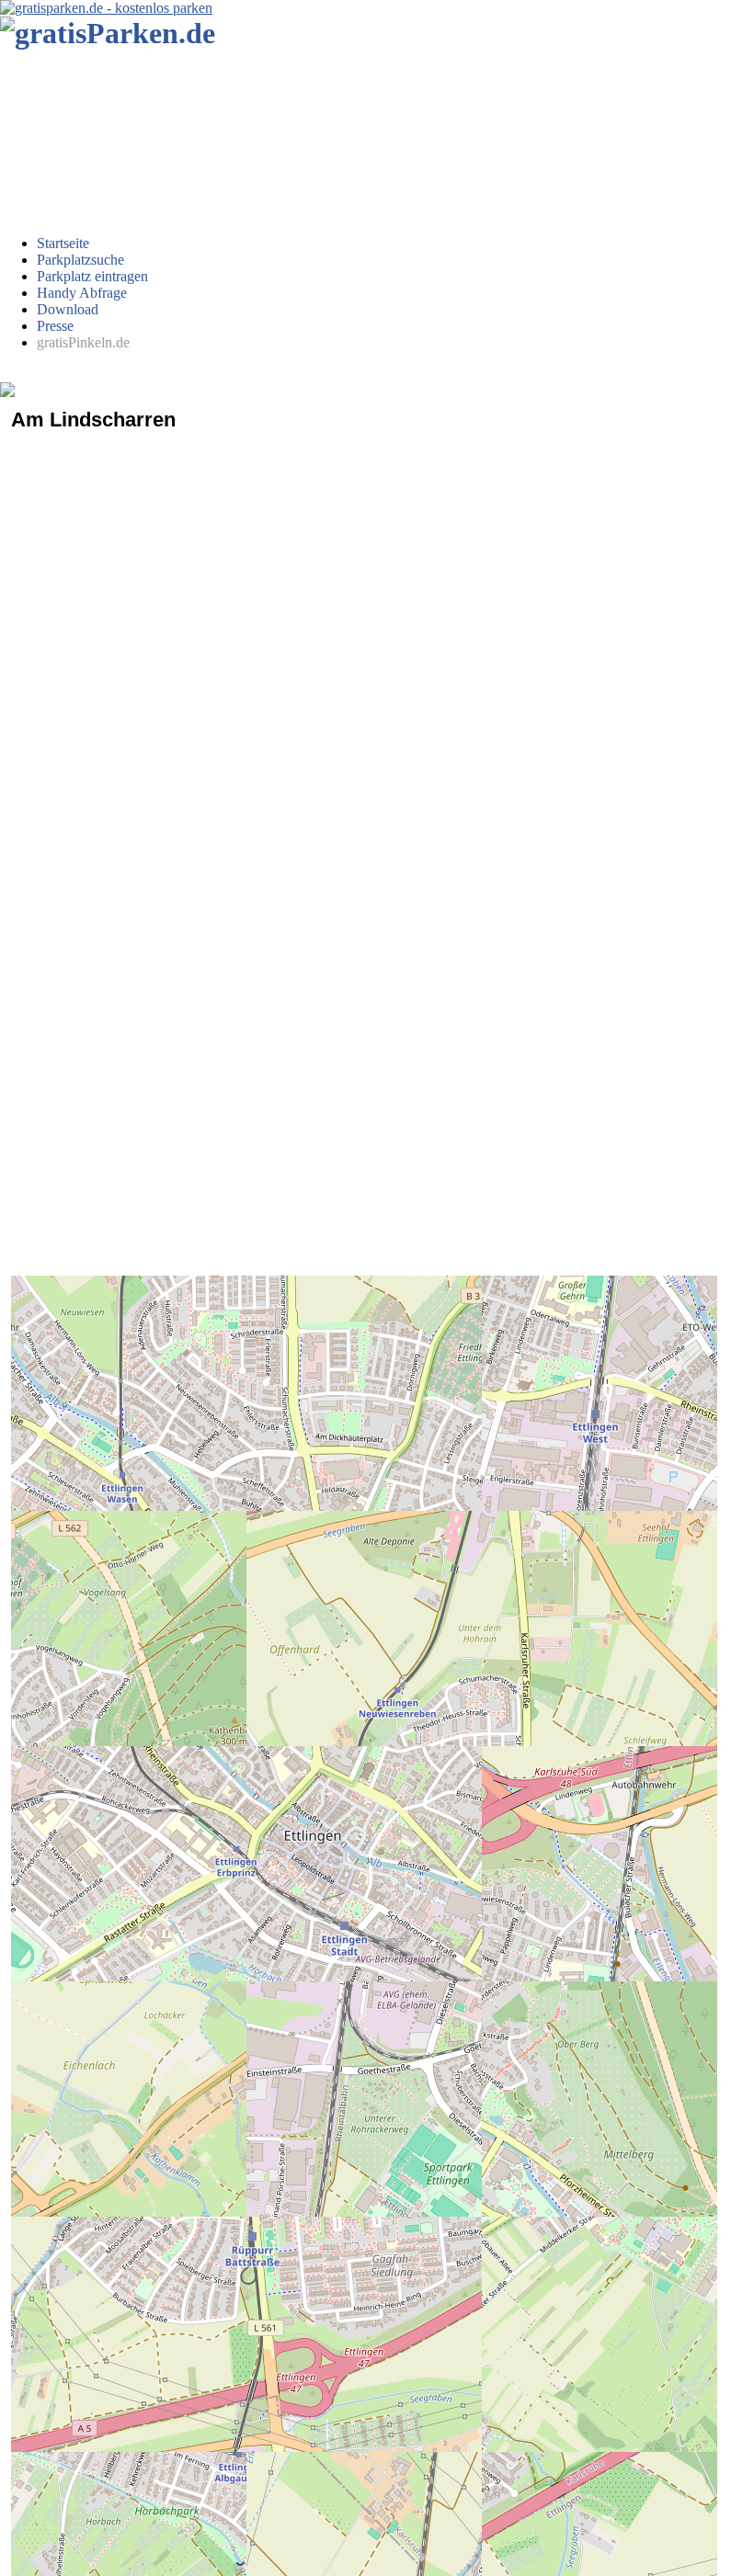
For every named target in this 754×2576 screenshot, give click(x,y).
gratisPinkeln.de (83, 342)
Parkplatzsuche (80, 260)
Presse (55, 326)
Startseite (63, 243)
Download (68, 309)
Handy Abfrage (82, 293)
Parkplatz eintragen (92, 276)
